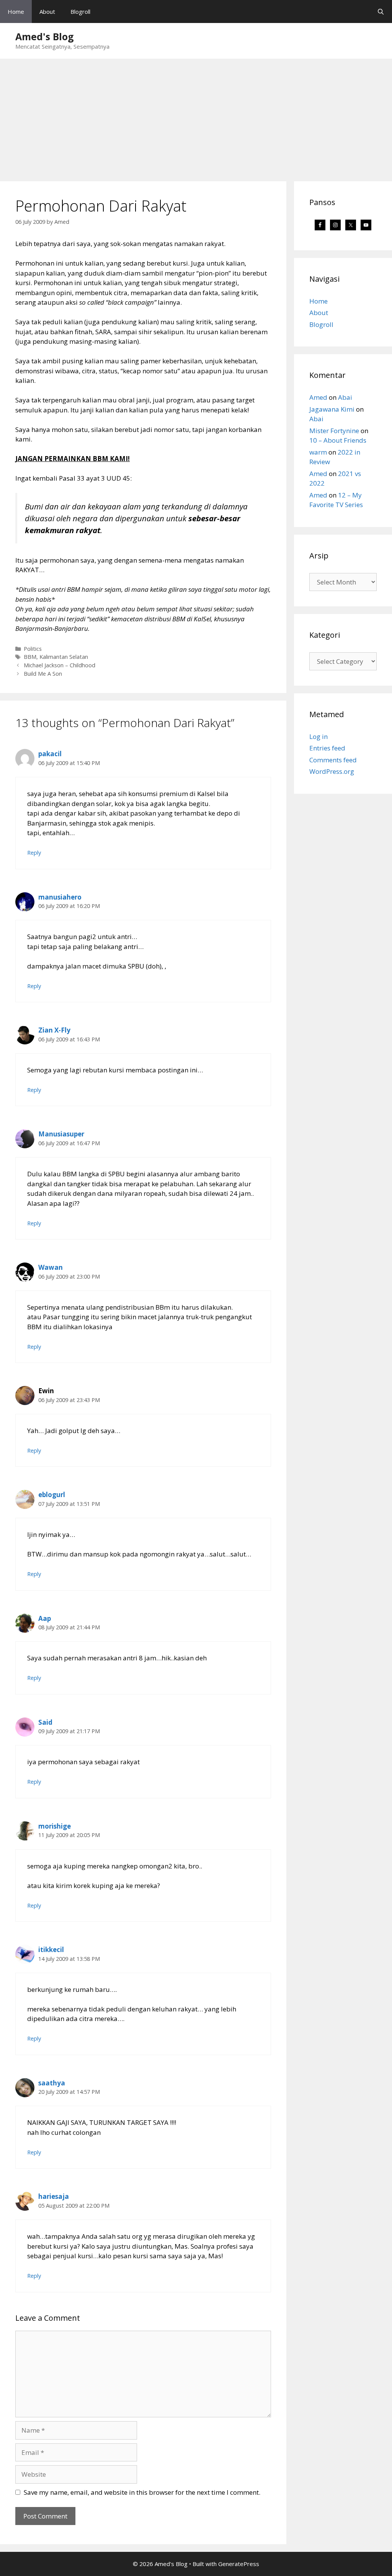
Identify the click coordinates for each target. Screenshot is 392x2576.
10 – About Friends (338, 440)
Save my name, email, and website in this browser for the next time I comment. (142, 2492)
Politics (33, 649)
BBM (30, 657)
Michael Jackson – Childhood (60, 665)
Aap (45, 1618)
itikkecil (51, 1950)
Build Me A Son (43, 674)
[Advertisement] (196, 116)
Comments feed (333, 760)
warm (318, 452)
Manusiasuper (61, 1134)
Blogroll (80, 11)
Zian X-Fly (54, 1030)
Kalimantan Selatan (64, 657)
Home (16, 11)
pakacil (50, 754)
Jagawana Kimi (332, 409)
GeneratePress (239, 2564)
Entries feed (327, 748)
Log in (318, 736)
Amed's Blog (45, 36)
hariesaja (54, 2196)
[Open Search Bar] (381, 11)
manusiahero (60, 897)
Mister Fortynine (334, 431)
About (47, 11)
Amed (318, 397)
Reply (34, 853)
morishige (55, 1826)
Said (45, 1722)
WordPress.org (332, 771)
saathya (52, 2083)
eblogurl (52, 1495)
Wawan (51, 1267)
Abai (345, 397)
